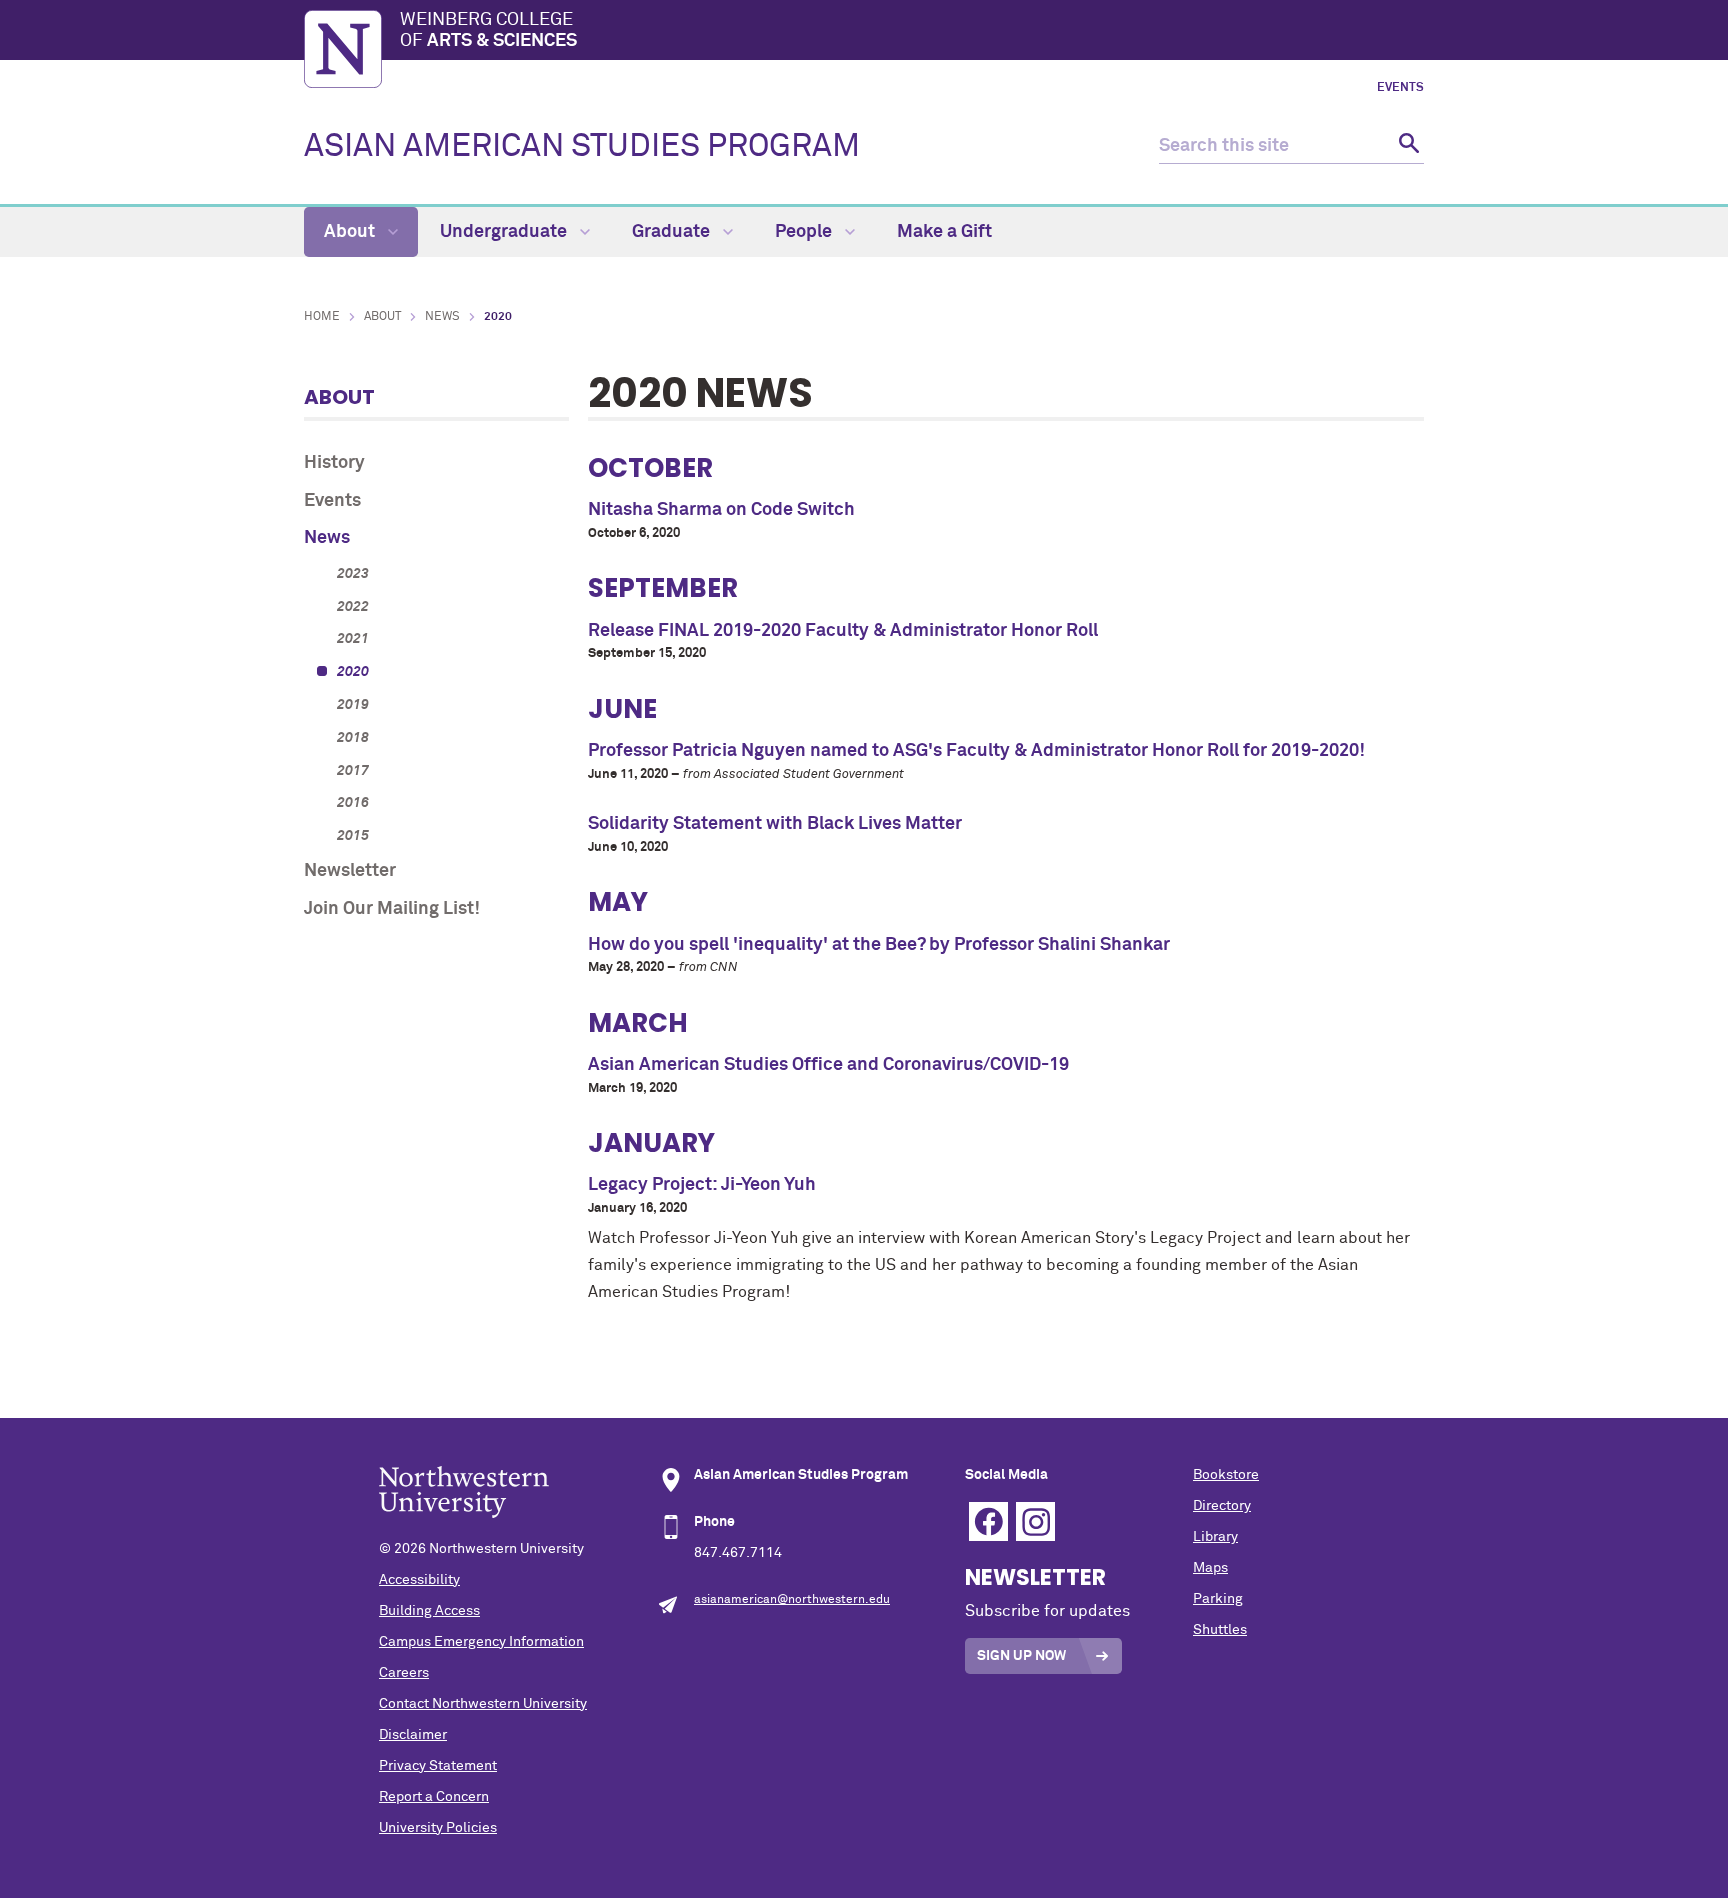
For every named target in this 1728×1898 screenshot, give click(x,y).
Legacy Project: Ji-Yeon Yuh (702, 1185)
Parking (1218, 1599)
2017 (353, 771)
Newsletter (350, 871)
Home (322, 317)
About (351, 232)
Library (1215, 1537)
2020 (353, 672)
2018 (353, 738)
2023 (353, 574)
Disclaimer (413, 1735)
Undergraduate (505, 232)
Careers (404, 1673)
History (334, 463)
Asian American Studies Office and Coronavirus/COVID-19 (828, 1065)
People (805, 232)
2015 (353, 836)
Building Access (429, 1611)
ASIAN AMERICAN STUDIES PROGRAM (582, 147)
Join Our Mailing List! (392, 909)
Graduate (673, 232)
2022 (353, 607)
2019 (353, 705)
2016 (353, 803)
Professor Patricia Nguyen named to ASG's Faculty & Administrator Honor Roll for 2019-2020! (976, 751)
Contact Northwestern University (483, 1704)
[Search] (1406, 146)
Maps (1210, 1568)
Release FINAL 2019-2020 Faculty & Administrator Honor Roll (843, 631)
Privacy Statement (438, 1766)
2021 (353, 639)
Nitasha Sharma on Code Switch (721, 510)
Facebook (988, 1521)
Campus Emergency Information (481, 1642)
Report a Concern (434, 1797)
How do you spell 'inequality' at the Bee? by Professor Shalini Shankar (879, 945)
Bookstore (1226, 1475)
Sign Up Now (1021, 1656)
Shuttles (1220, 1630)
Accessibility (419, 1580)
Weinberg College (488, 31)
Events (1400, 88)
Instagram (1035, 1521)
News (442, 317)
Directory (1222, 1506)
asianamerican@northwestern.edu (792, 1600)
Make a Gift (944, 232)
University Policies (438, 1828)
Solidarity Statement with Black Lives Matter (775, 824)
